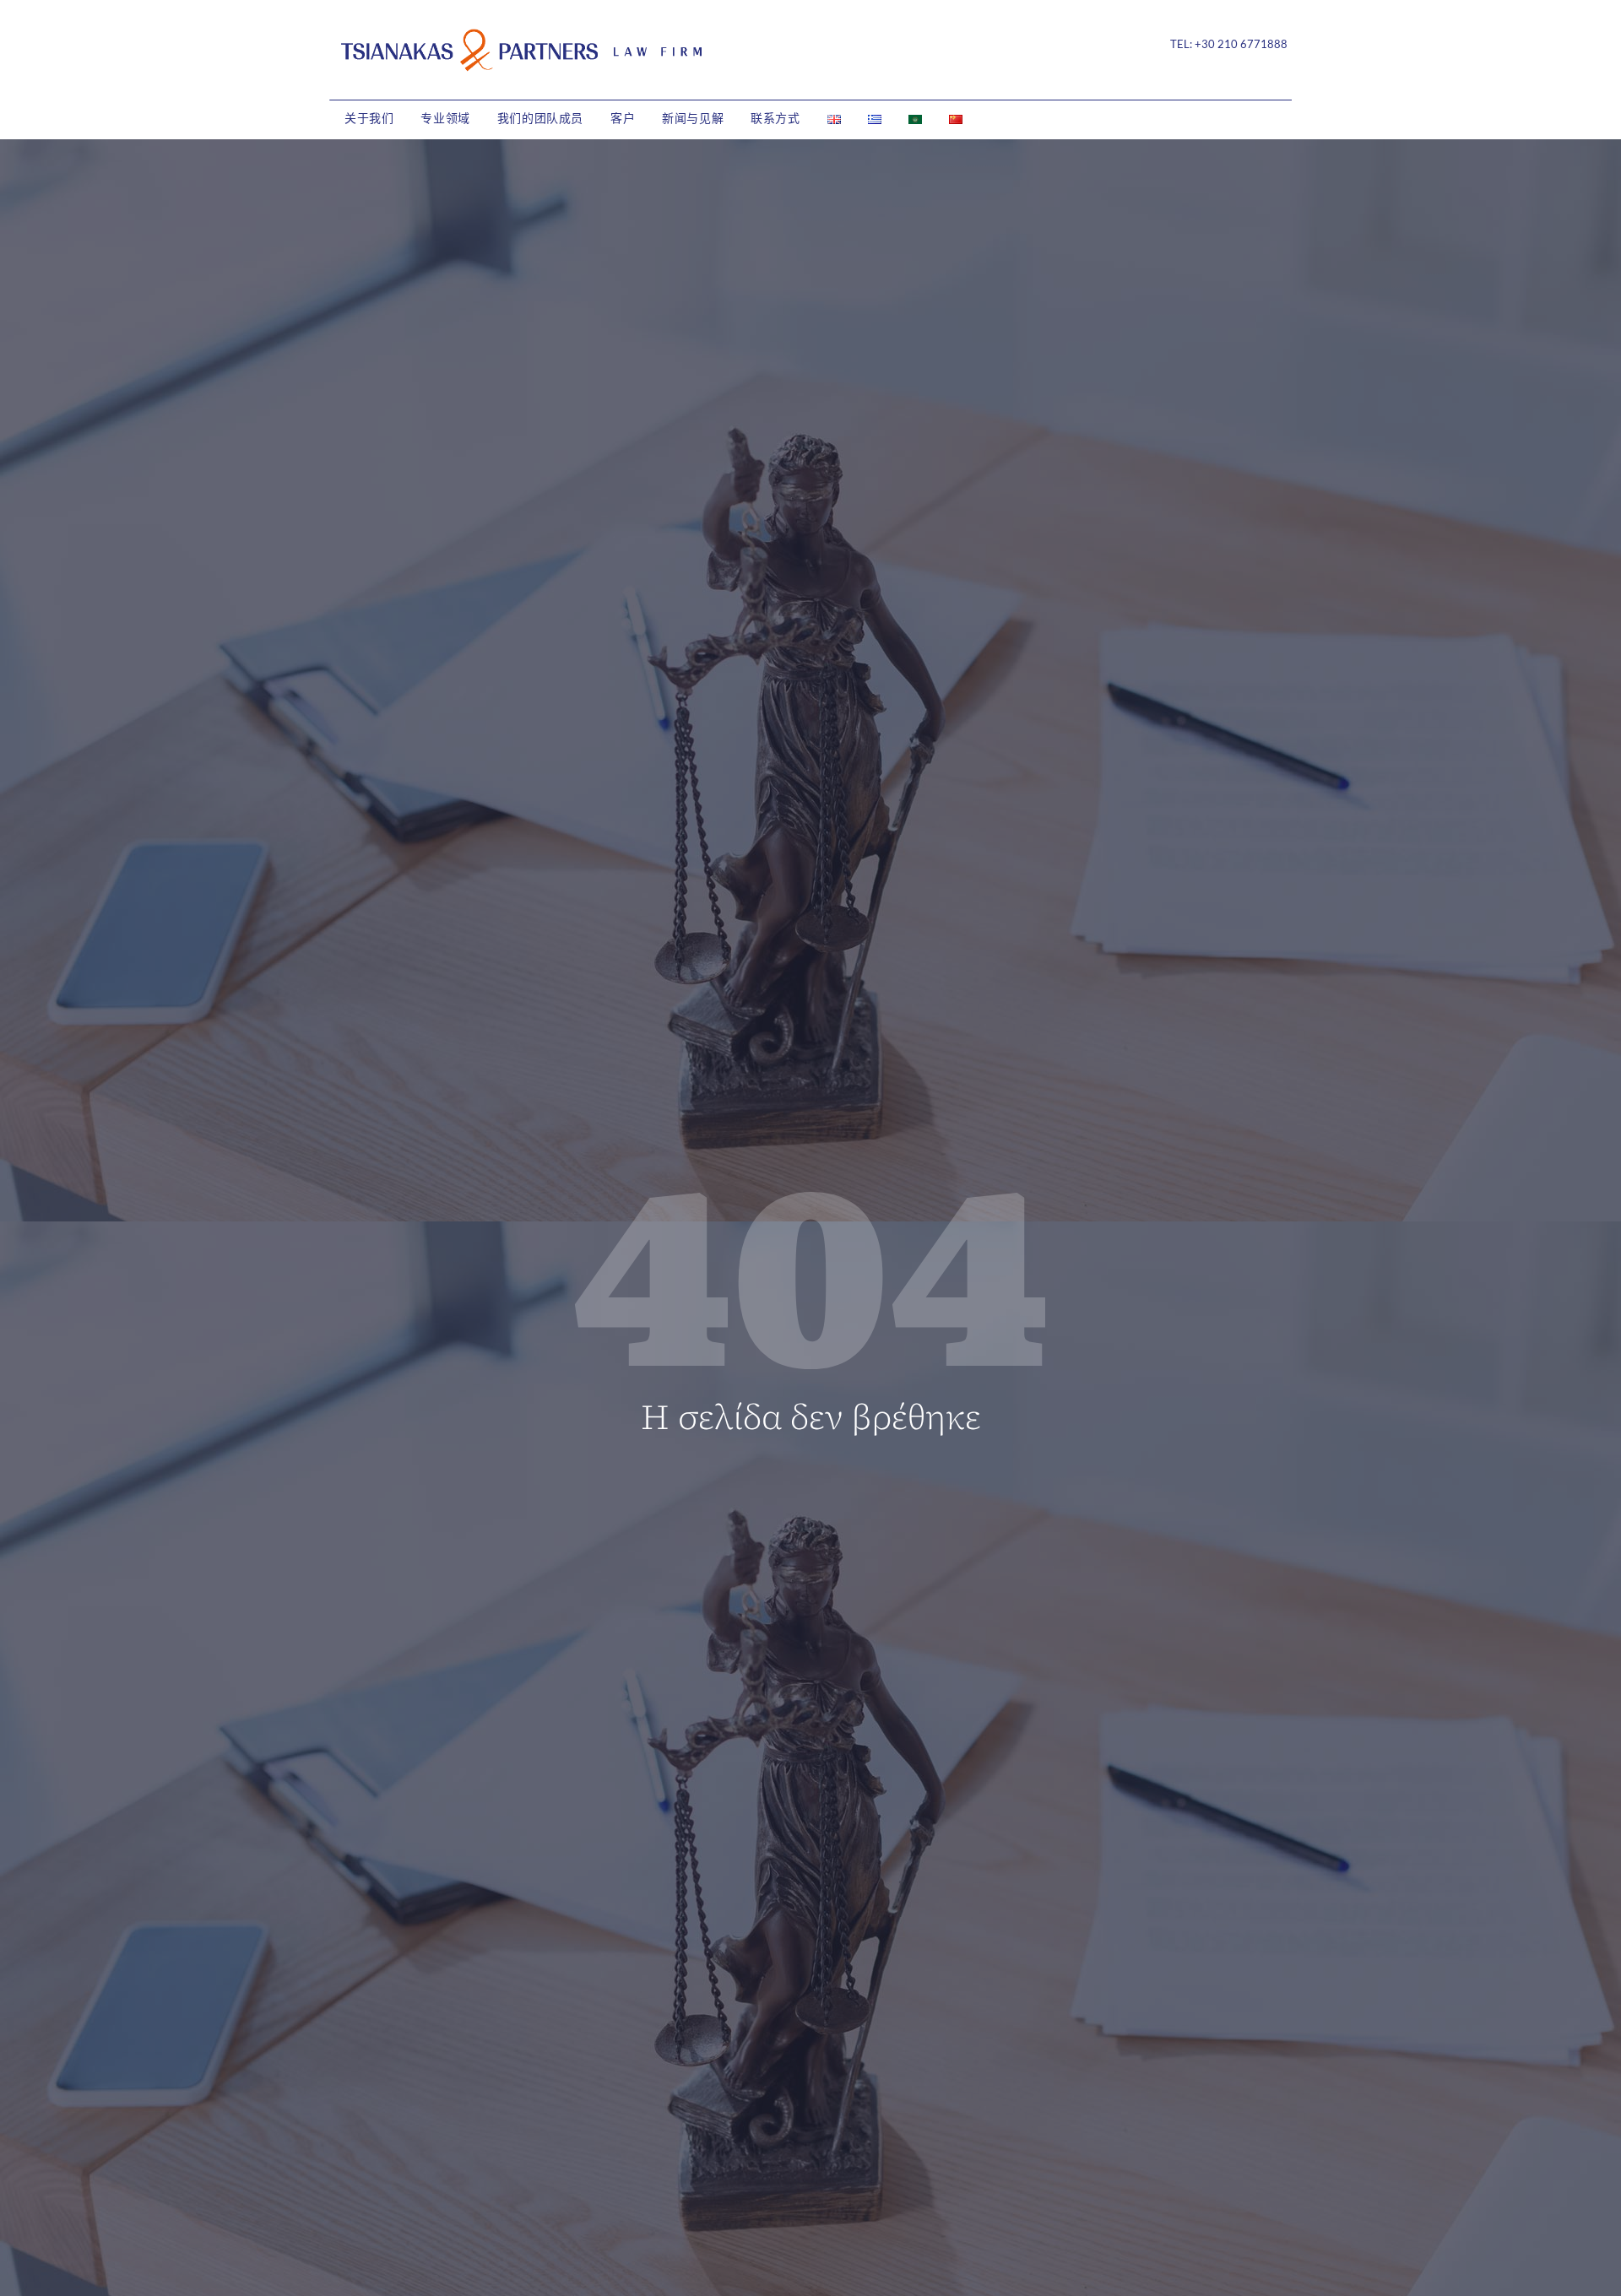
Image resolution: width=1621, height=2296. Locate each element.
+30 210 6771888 (1241, 44)
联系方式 (775, 119)
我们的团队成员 (540, 119)
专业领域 (445, 119)
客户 (623, 119)
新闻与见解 (693, 119)
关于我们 (369, 119)
